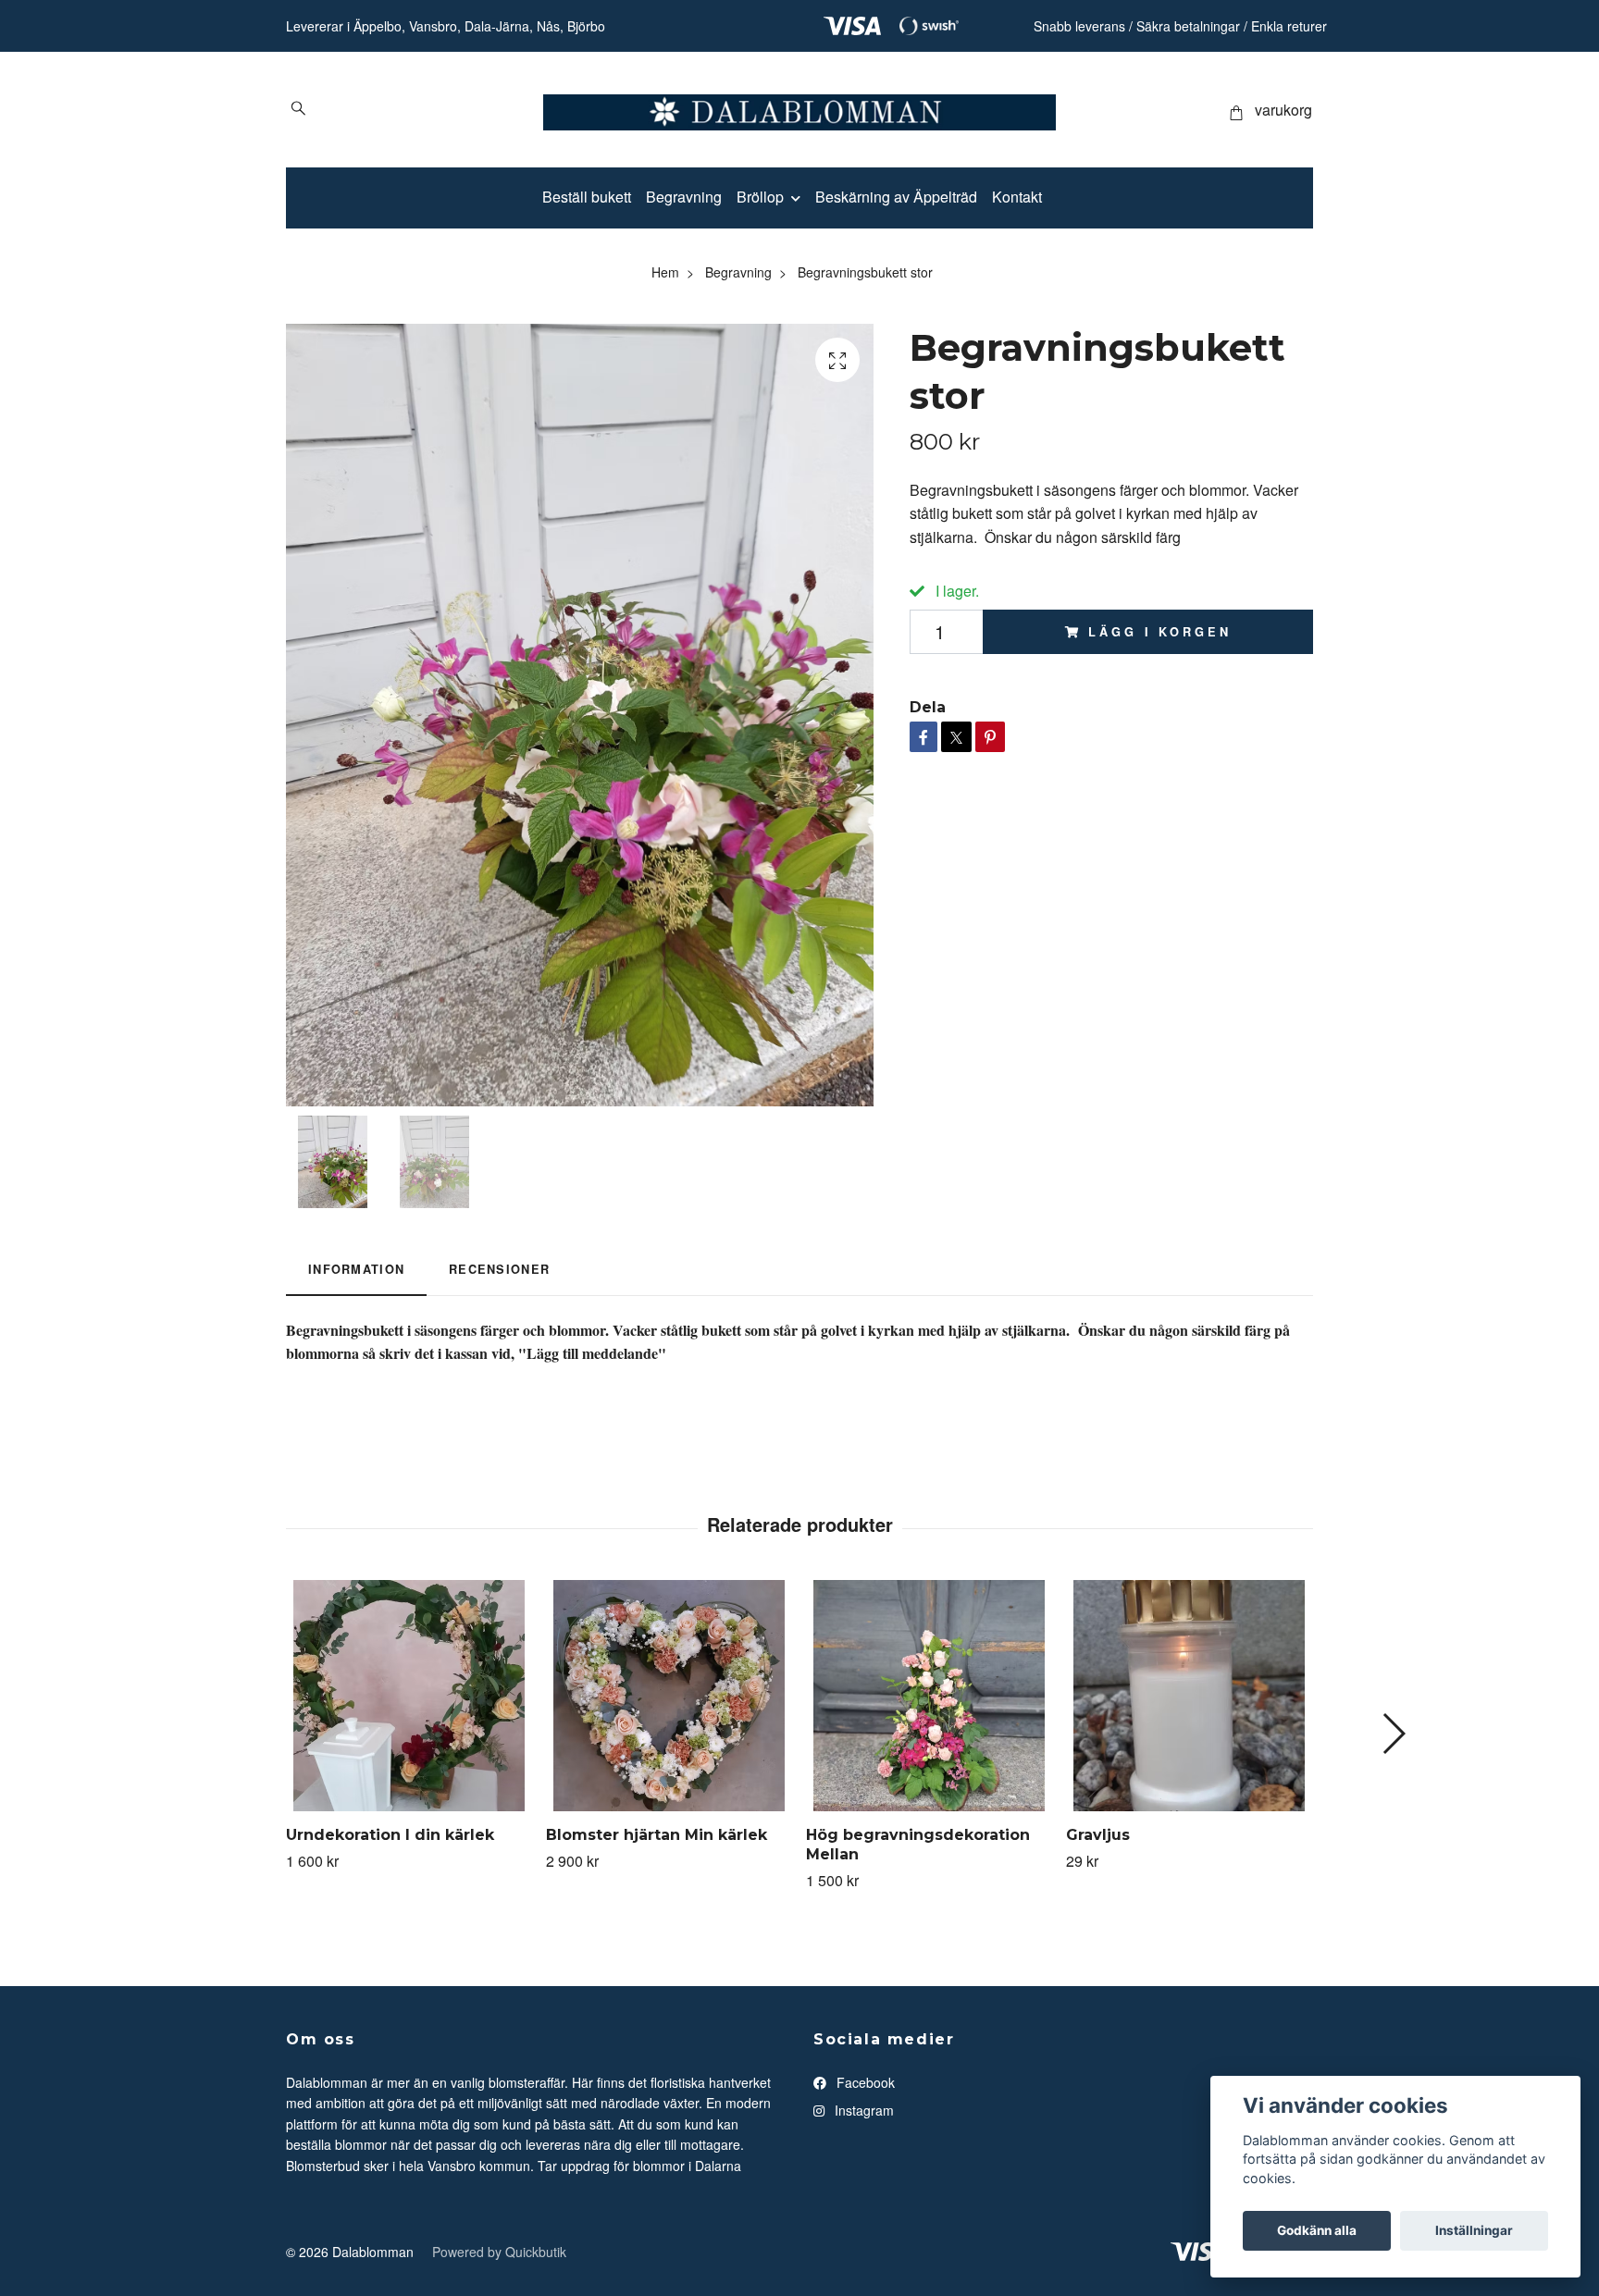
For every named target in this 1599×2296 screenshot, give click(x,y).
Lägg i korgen (1159, 632)
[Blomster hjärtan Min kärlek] (669, 1696)
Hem (665, 272)
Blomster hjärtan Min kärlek (657, 1835)
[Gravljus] (1189, 1696)
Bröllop (760, 197)
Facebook (864, 2082)
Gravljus (1098, 1835)
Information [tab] (356, 1269)
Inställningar (1474, 2230)
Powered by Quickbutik (499, 2252)
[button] (1393, 1734)
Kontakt (1017, 197)
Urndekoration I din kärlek (390, 1835)
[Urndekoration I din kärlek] (409, 1696)
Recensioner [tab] (499, 1269)
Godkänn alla (1317, 2230)
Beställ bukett (587, 197)
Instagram (862, 2110)
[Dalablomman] (799, 110)
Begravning (684, 197)
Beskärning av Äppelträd (896, 197)
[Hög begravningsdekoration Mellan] (929, 1696)
